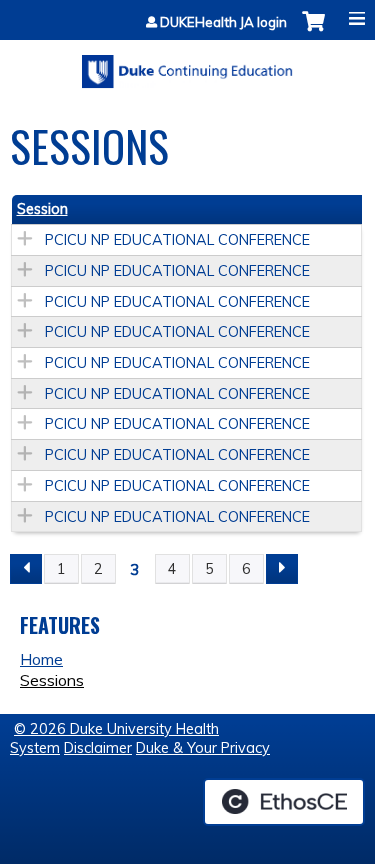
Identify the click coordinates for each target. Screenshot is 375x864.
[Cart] (313, 31)
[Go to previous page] (26, 569)
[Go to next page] (282, 569)
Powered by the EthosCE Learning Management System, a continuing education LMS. (284, 802)
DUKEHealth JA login (223, 22)
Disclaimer (98, 748)
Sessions (52, 680)
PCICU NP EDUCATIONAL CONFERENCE (177, 240)
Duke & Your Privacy (203, 748)
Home (41, 659)
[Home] (187, 64)
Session (42, 209)
